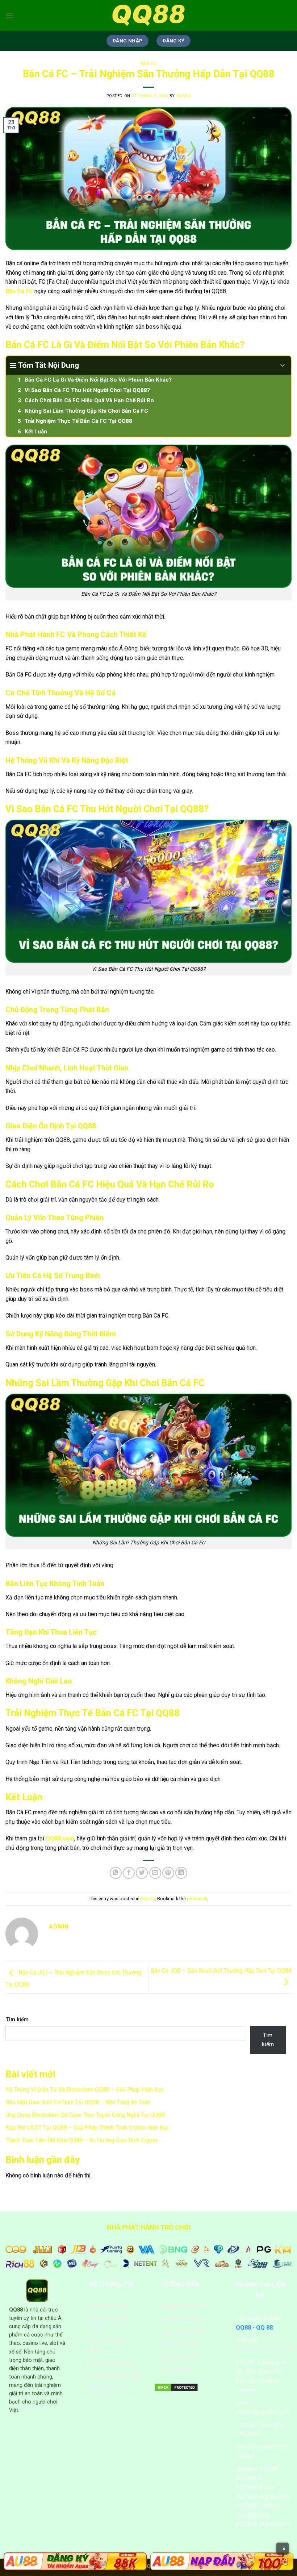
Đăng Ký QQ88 (181, 2319)
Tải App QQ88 (180, 2357)
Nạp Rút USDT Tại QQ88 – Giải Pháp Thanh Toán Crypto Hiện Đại (87, 2128)
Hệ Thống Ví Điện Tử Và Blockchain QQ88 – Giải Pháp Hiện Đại (84, 2090)
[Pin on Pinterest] (168, 1873)
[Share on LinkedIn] (181, 1873)
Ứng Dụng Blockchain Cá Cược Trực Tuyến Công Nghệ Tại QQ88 (85, 2115)
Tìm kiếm (17, 2020)
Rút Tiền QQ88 (181, 2345)
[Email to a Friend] (155, 1873)
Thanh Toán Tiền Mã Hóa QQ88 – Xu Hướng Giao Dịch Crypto (81, 2140)
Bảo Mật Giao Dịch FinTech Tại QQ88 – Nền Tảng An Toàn (78, 2102)
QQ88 (16, 2310)
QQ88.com (60, 1838)
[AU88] (75, 2561)
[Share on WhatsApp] (116, 1873)
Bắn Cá (148, 64)
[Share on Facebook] (129, 1873)
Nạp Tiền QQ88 (182, 2332)
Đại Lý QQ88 (178, 2370)
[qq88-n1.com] (148, 15)
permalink (197, 1899)
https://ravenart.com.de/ (266, 2349)
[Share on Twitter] (142, 1873)
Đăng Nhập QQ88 (185, 2306)
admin (184, 96)
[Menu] (10, 15)
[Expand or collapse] (283, 366)
